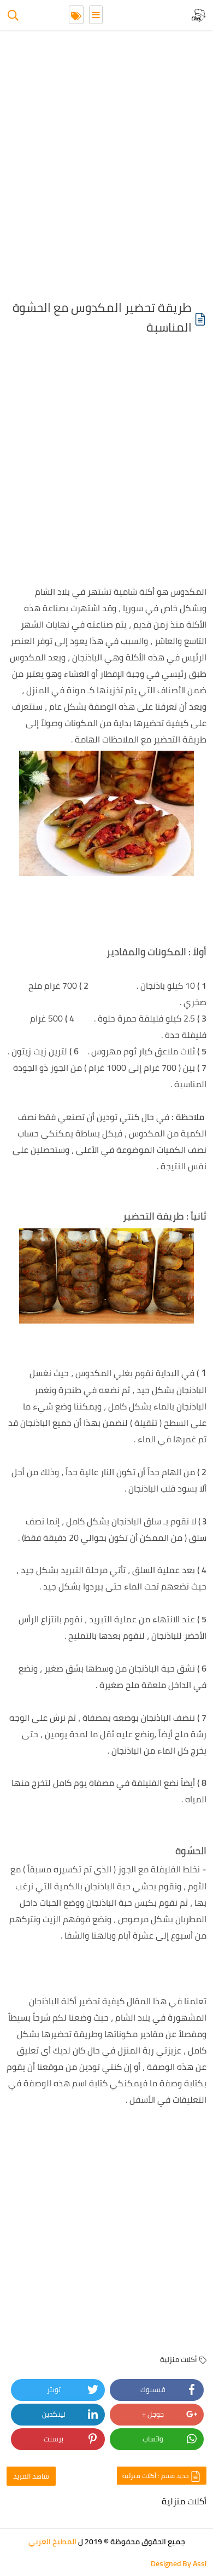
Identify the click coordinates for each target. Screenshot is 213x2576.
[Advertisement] (106, 167)
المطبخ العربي (52, 2542)
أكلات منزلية (179, 2359)
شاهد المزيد (31, 2476)
